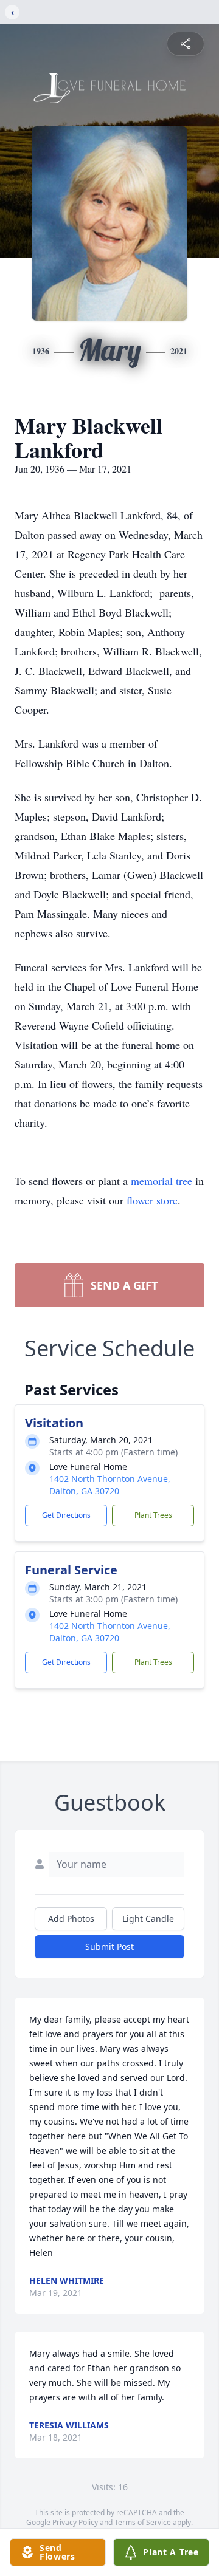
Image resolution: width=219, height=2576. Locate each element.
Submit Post (109, 1946)
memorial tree (162, 1181)
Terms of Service (143, 2522)
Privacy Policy (75, 2522)
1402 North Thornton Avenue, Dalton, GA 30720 (110, 1485)
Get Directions (66, 1515)
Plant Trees (153, 1515)
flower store (152, 1200)
